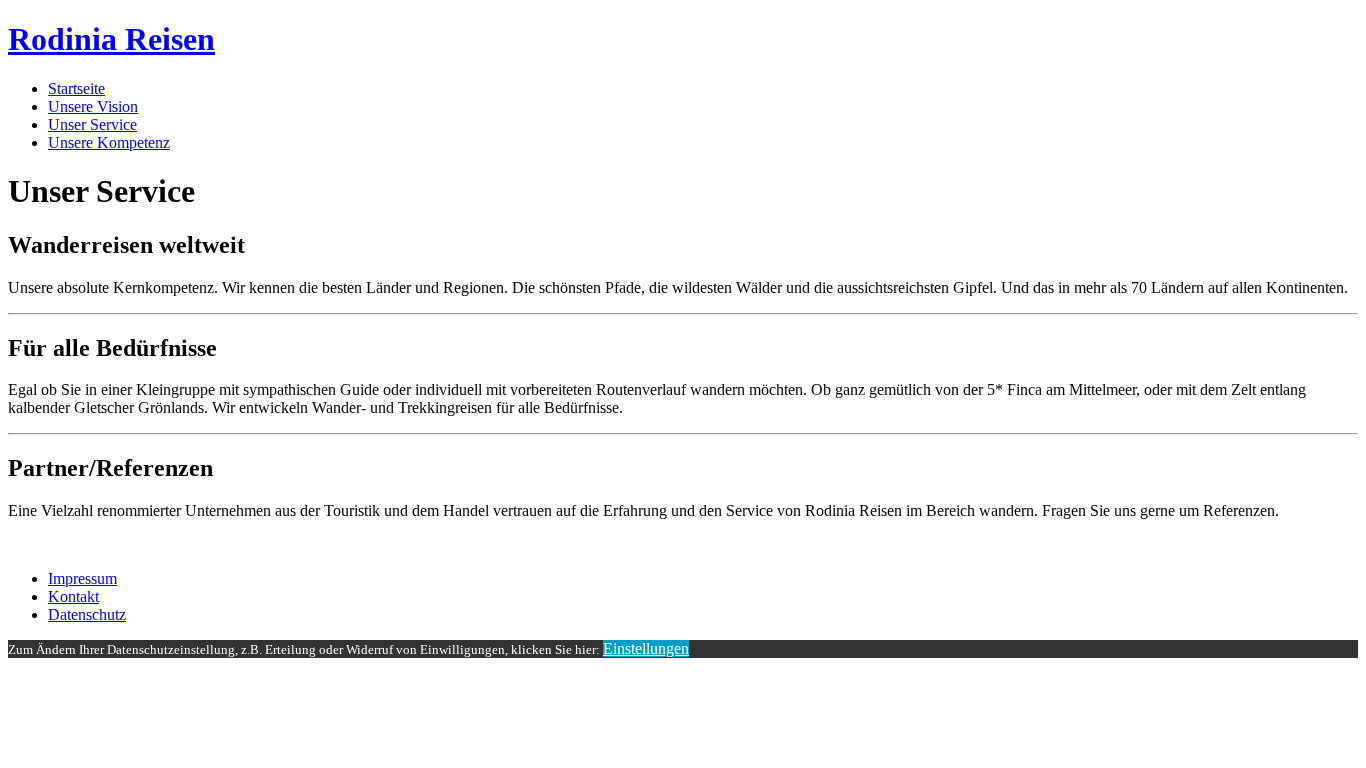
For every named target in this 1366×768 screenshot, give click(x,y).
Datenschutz (87, 614)
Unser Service (92, 124)
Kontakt (73, 596)
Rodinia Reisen (111, 39)
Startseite (76, 88)
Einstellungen (646, 648)
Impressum (82, 578)
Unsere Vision (93, 106)
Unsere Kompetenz (109, 142)
